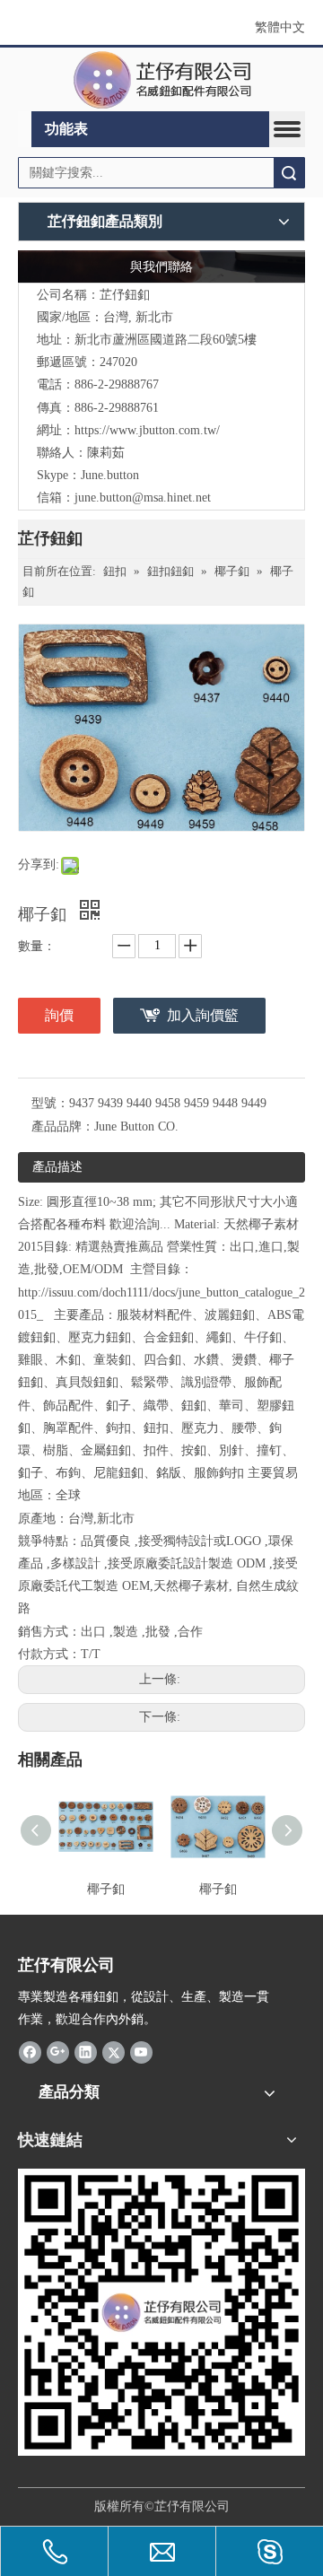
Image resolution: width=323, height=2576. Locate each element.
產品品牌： (63, 1126)
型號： (50, 1103)
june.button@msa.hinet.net (143, 498)
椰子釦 (106, 1889)
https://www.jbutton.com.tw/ (147, 430)
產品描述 (57, 1167)
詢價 (59, 1015)
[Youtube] (141, 2052)
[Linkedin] (86, 2052)
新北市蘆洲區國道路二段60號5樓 (166, 340)
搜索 (289, 173)
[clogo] (162, 80)
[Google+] (58, 2052)
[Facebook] (30, 2052)
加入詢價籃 (203, 1015)
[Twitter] (113, 2052)
